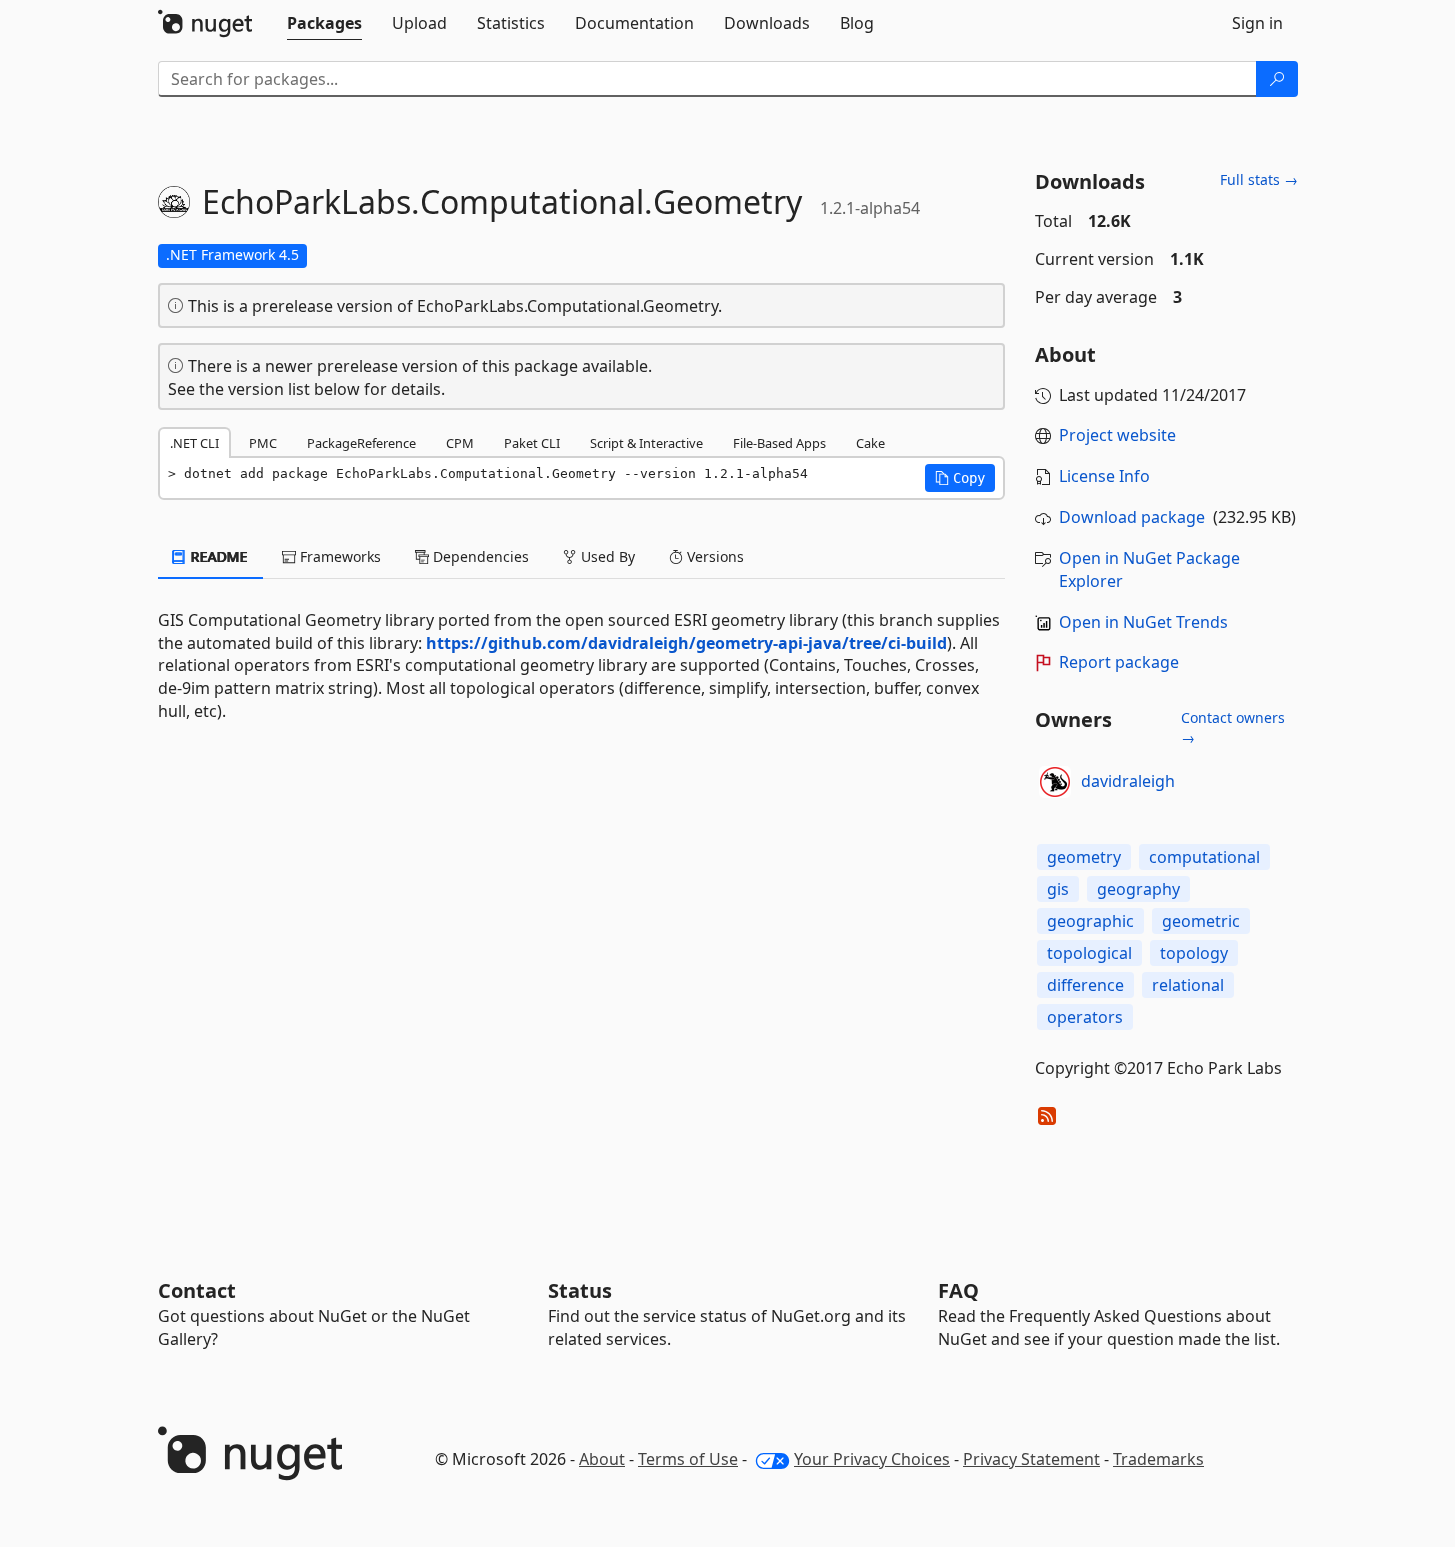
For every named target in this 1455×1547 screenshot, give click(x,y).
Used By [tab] (606, 556)
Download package (1132, 517)
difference (1085, 985)
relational (1188, 985)
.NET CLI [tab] (194, 443)
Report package (1119, 662)
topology (1194, 953)
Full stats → (1259, 179)
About (602, 1459)
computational (1204, 857)
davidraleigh (1128, 781)
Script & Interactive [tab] (646, 443)
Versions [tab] (713, 556)
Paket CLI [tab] (532, 443)
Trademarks (1158, 1459)
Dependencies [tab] (479, 556)
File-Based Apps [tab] (779, 443)
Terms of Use (688, 1459)
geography (1138, 889)
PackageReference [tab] (361, 443)
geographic (1090, 921)
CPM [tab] (460, 443)
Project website (1117, 435)
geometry (1084, 857)
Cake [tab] (870, 443)
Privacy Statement (1031, 1459)
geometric (1201, 921)
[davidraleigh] (1055, 782)
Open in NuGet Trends (1143, 622)
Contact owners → (1233, 727)
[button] (960, 478)
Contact (197, 1290)
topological (1089, 953)
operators (1085, 1017)
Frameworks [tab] (338, 556)
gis (1058, 889)
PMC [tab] (263, 443)
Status (580, 1290)
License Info (1104, 476)
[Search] (1277, 79)
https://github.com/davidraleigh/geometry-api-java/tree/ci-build (686, 643)
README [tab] (217, 556)
